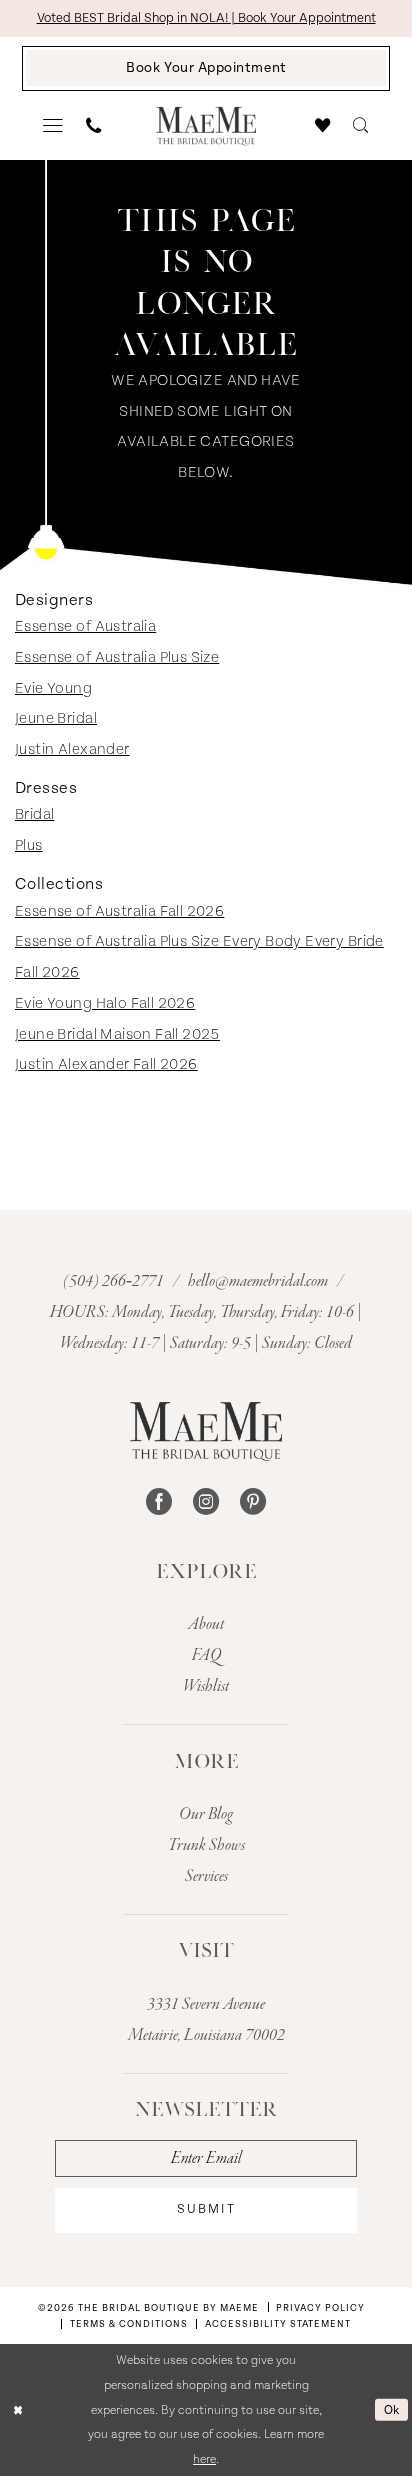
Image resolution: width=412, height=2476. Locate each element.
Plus (29, 845)
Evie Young (53, 688)
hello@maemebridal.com (259, 1281)
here (204, 2459)
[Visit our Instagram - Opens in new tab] (206, 1502)
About (206, 1624)
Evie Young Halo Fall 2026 (105, 1003)
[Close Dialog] (17, 2410)
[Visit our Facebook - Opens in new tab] (159, 1502)
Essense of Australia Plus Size (117, 657)
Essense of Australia (85, 626)
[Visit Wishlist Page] (323, 125)
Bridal (34, 814)
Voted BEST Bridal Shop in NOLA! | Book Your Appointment (206, 18)
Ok (392, 2410)
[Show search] (361, 125)
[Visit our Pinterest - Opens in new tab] (253, 1502)
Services (206, 1876)
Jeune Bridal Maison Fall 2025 (117, 1034)
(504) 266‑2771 (115, 1281)
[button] (53, 126)
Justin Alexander (72, 749)
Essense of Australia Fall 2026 (119, 911)
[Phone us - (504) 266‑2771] (94, 125)
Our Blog (206, 1814)
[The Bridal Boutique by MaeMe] (206, 1431)
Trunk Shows (206, 1845)
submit (206, 2209)
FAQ (206, 1655)
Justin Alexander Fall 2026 (106, 1064)
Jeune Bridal (56, 718)
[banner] (206, 126)
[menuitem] (53, 126)
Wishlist (206, 1686)
